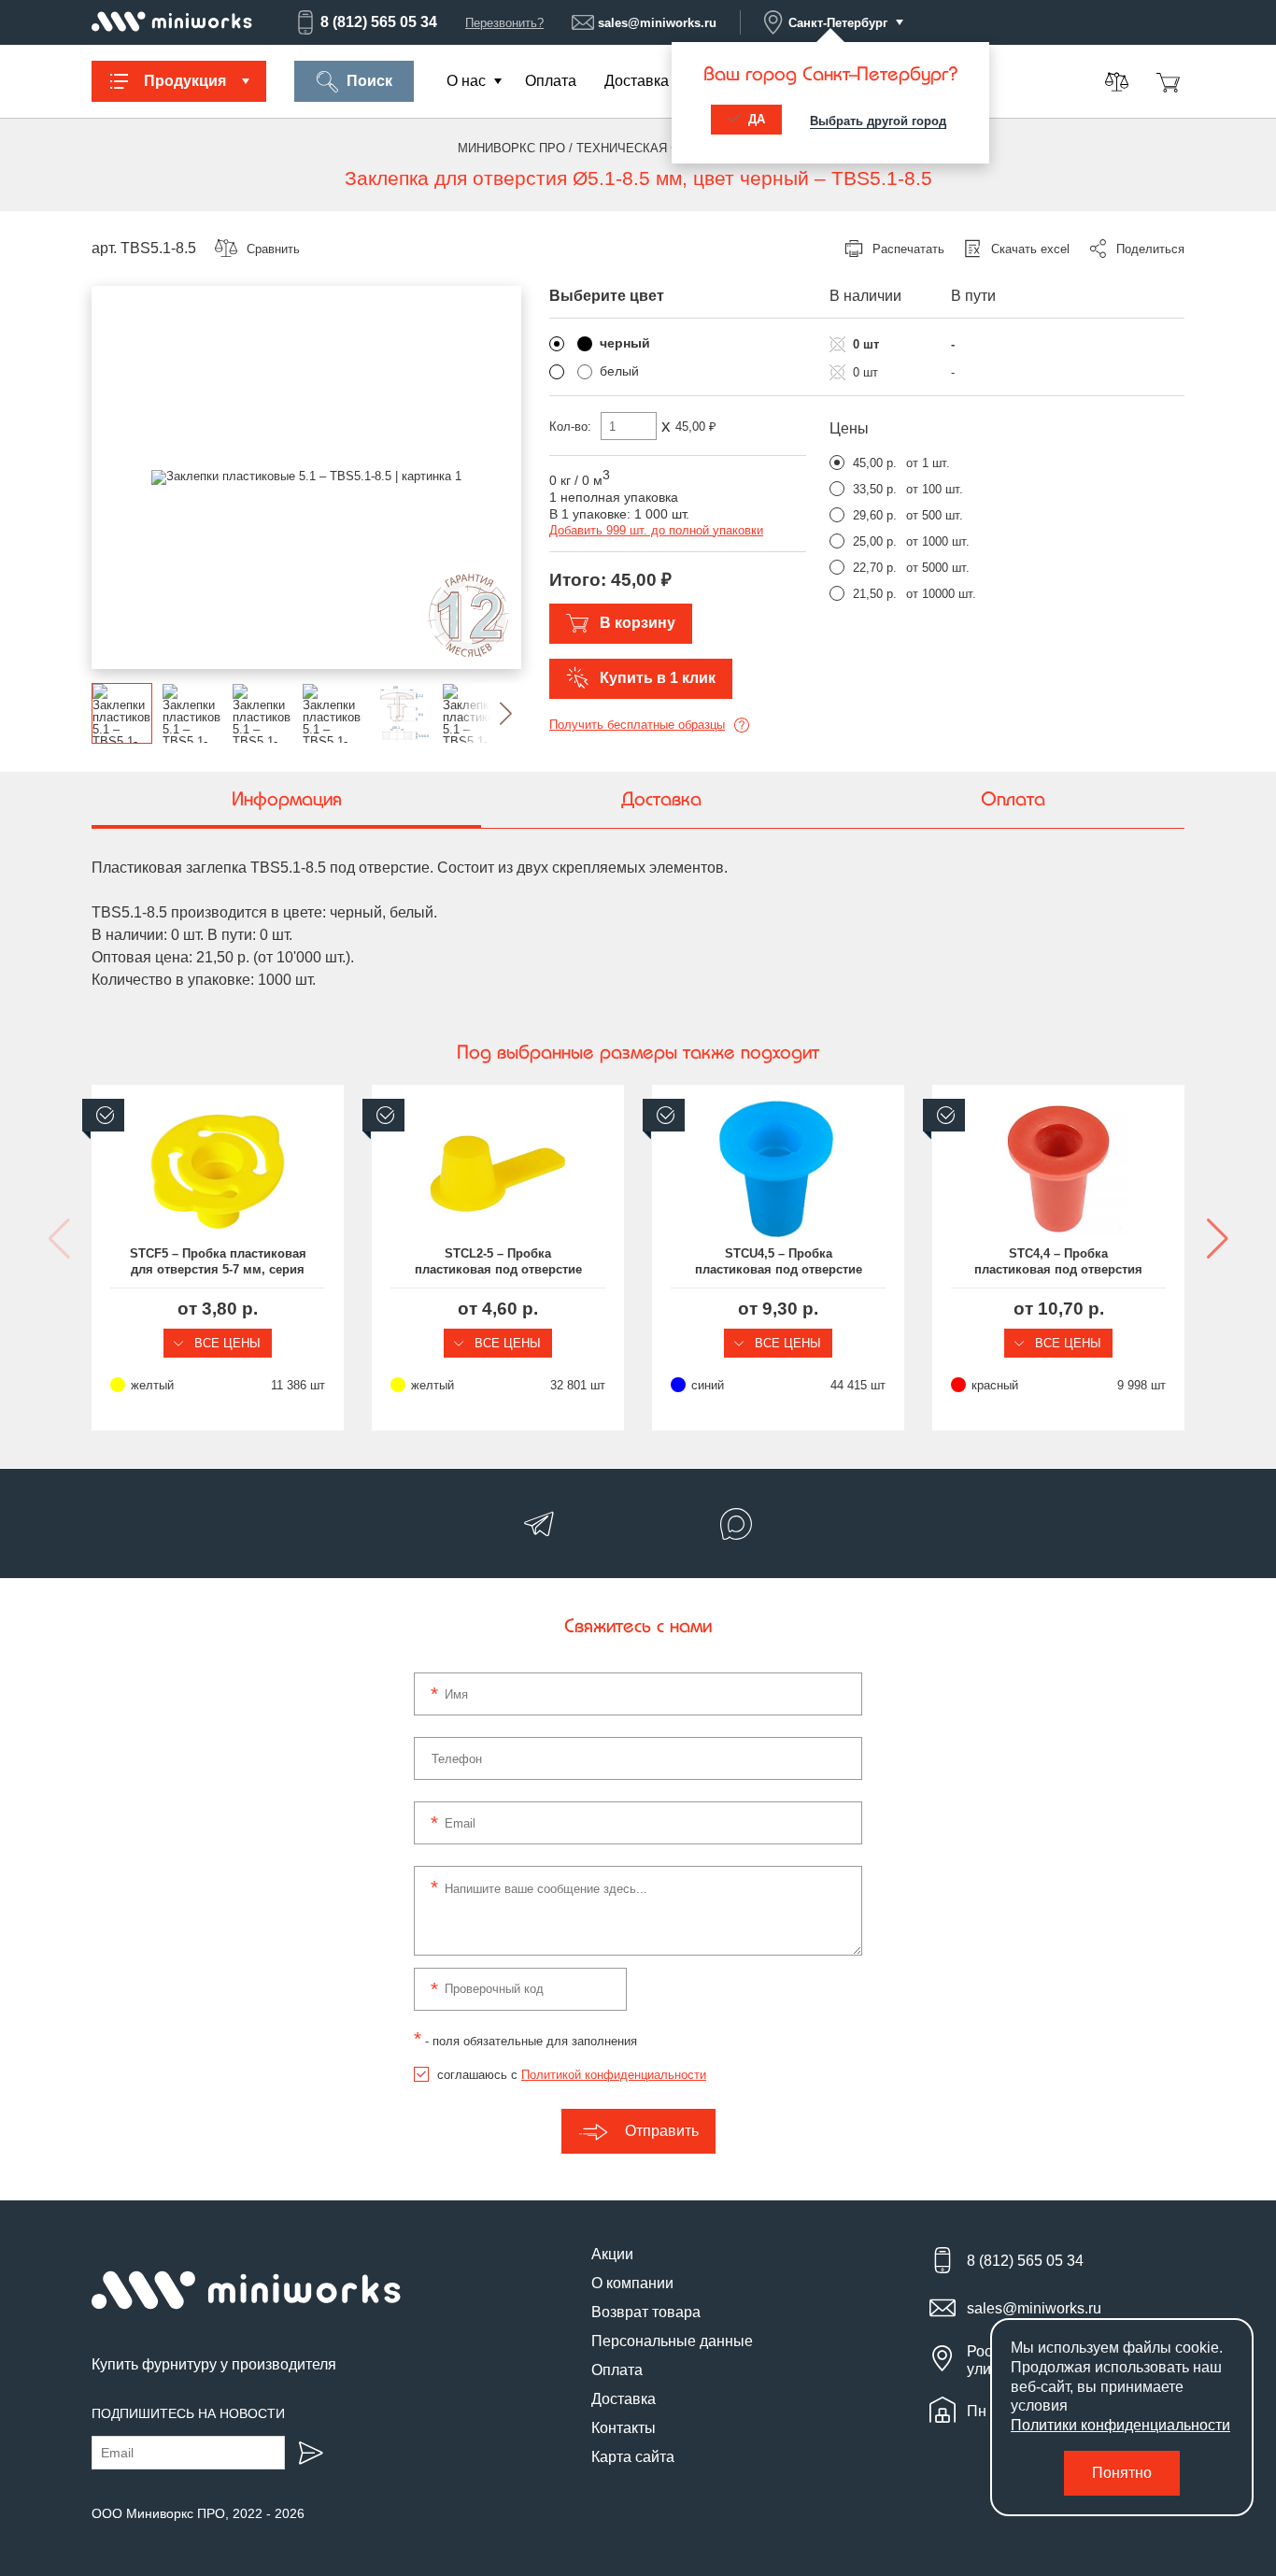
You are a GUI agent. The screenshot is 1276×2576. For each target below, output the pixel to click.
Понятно (1122, 2473)
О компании (632, 2283)
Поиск (369, 81)
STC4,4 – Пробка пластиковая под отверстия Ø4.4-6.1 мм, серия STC (1058, 1262)
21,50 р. (875, 594)
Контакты (624, 2428)
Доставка (637, 81)
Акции (612, 2254)
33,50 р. (875, 489)
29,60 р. (875, 515)
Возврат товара (646, 2312)
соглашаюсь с (572, 2075)
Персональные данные (672, 2341)
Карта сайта (633, 2457)
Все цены (226, 1343)
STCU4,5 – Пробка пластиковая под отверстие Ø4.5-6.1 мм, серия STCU (779, 1262)
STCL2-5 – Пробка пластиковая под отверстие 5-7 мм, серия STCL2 (498, 1262)
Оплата (551, 81)
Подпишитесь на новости (188, 2413)
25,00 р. (875, 541)
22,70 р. (875, 568)
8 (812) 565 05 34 (379, 22)
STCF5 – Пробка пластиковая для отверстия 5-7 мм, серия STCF (218, 1262)
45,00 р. (875, 463)
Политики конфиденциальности (1120, 2425)
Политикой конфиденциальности (614, 2075)
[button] (491, 713)
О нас (466, 81)
